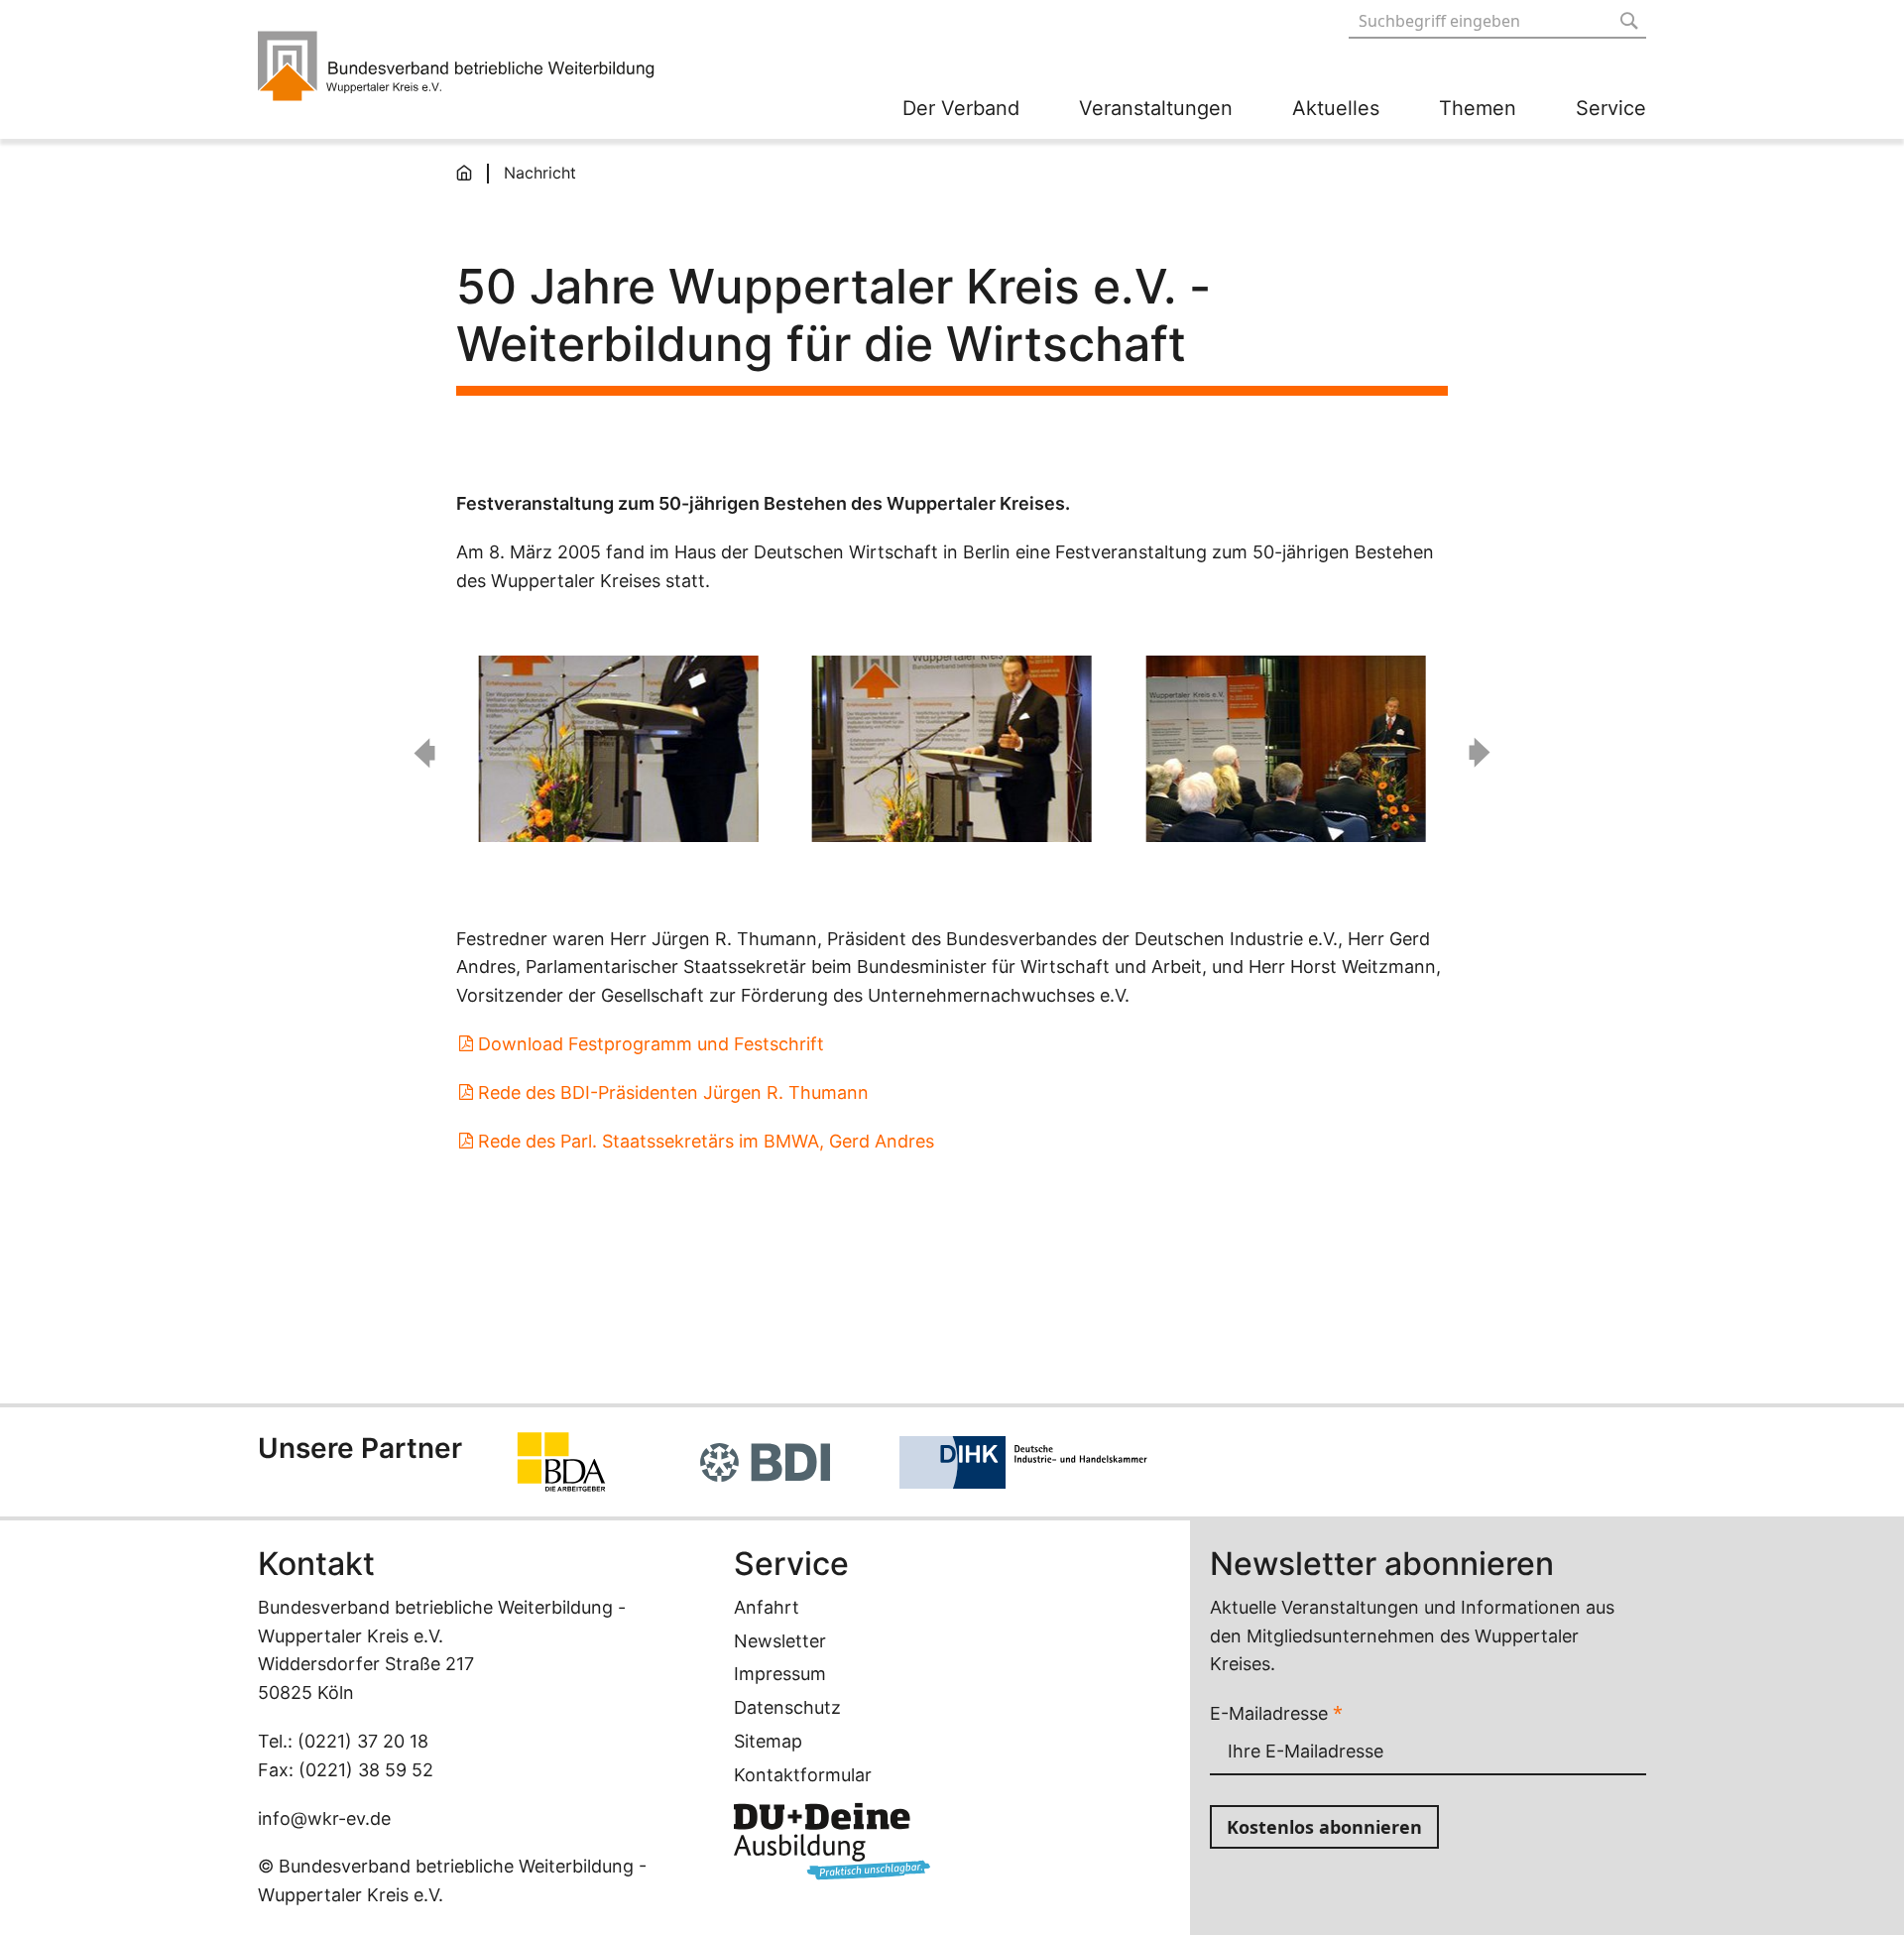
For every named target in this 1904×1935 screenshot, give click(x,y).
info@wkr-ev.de (324, 1818)
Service (1611, 108)
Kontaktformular (803, 1775)
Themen (1478, 108)
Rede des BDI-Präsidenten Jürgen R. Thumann (673, 1092)
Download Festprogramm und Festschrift (651, 1044)
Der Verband (961, 108)
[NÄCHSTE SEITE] (1480, 753)
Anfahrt (767, 1607)
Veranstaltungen (1156, 108)
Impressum (780, 1674)
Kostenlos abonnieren (1324, 1827)
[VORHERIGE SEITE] (424, 753)
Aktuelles (1336, 108)
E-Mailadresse (1276, 1713)
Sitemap (768, 1741)
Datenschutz (787, 1707)
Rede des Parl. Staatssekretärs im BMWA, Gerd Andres (706, 1141)
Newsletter (780, 1641)
